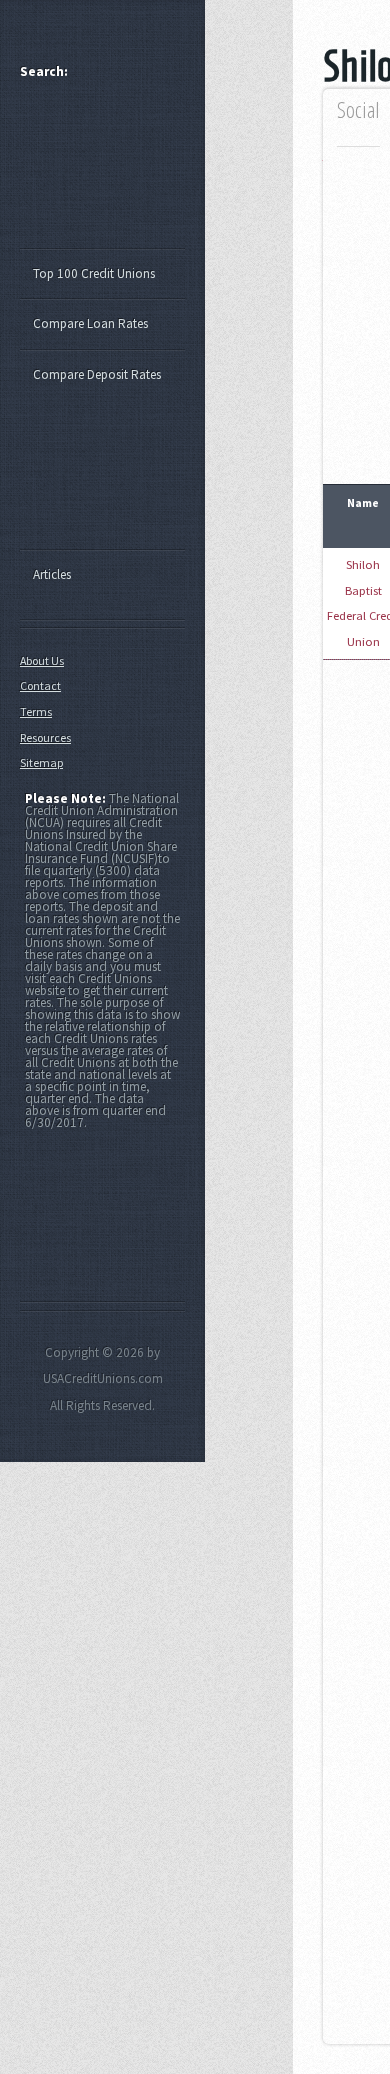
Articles (52, 574)
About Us (42, 660)
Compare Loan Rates (90, 323)
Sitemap (41, 762)
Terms (36, 711)
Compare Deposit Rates (97, 374)
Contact (40, 685)
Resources (45, 737)
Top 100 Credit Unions (94, 273)
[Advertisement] (112, 173)
